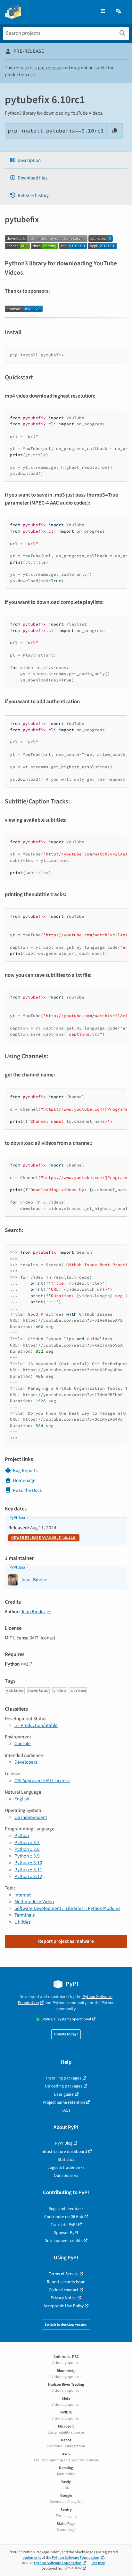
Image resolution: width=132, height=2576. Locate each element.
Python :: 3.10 (28, 1863)
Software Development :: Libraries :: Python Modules (67, 1908)
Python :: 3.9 (27, 1856)
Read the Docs (27, 1490)
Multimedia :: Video (34, 1902)
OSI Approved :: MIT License (42, 1781)
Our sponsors (66, 2175)
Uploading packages (64, 2086)
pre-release (50, 68)
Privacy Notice (64, 2298)
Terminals (25, 1915)
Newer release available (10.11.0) (44, 1538)
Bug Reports (25, 1470)
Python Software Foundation (76, 2558)
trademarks (32, 2558)
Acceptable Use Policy (64, 2306)
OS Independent (31, 1817)
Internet (23, 1895)
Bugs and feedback (66, 2209)
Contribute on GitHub (64, 2217)
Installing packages (64, 2078)
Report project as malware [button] (66, 1941)
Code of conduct (64, 2290)
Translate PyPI (64, 2225)
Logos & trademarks (66, 2167)
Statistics (66, 2159)
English (22, 1799)
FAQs (66, 2110)
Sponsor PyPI (66, 2233)
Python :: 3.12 (28, 1876)
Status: (66, 2019)
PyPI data (17, 1518)
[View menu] (103, 11)
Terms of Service (64, 2274)
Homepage (24, 1480)
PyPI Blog (64, 2143)
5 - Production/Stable (36, 1725)
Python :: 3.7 (27, 1843)
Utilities (22, 1922)
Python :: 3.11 (28, 1870)
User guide (64, 2094)
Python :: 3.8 (27, 1849)
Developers (26, 1762)
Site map (98, 2563)
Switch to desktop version (66, 2325)
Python (22, 1835)
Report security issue (66, 2282)
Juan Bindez (33, 1612)
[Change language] (119, 11)
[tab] (66, 160)
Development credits (64, 2241)
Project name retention (64, 2102)
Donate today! (66, 2034)
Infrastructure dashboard (64, 2151)
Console (23, 1744)
